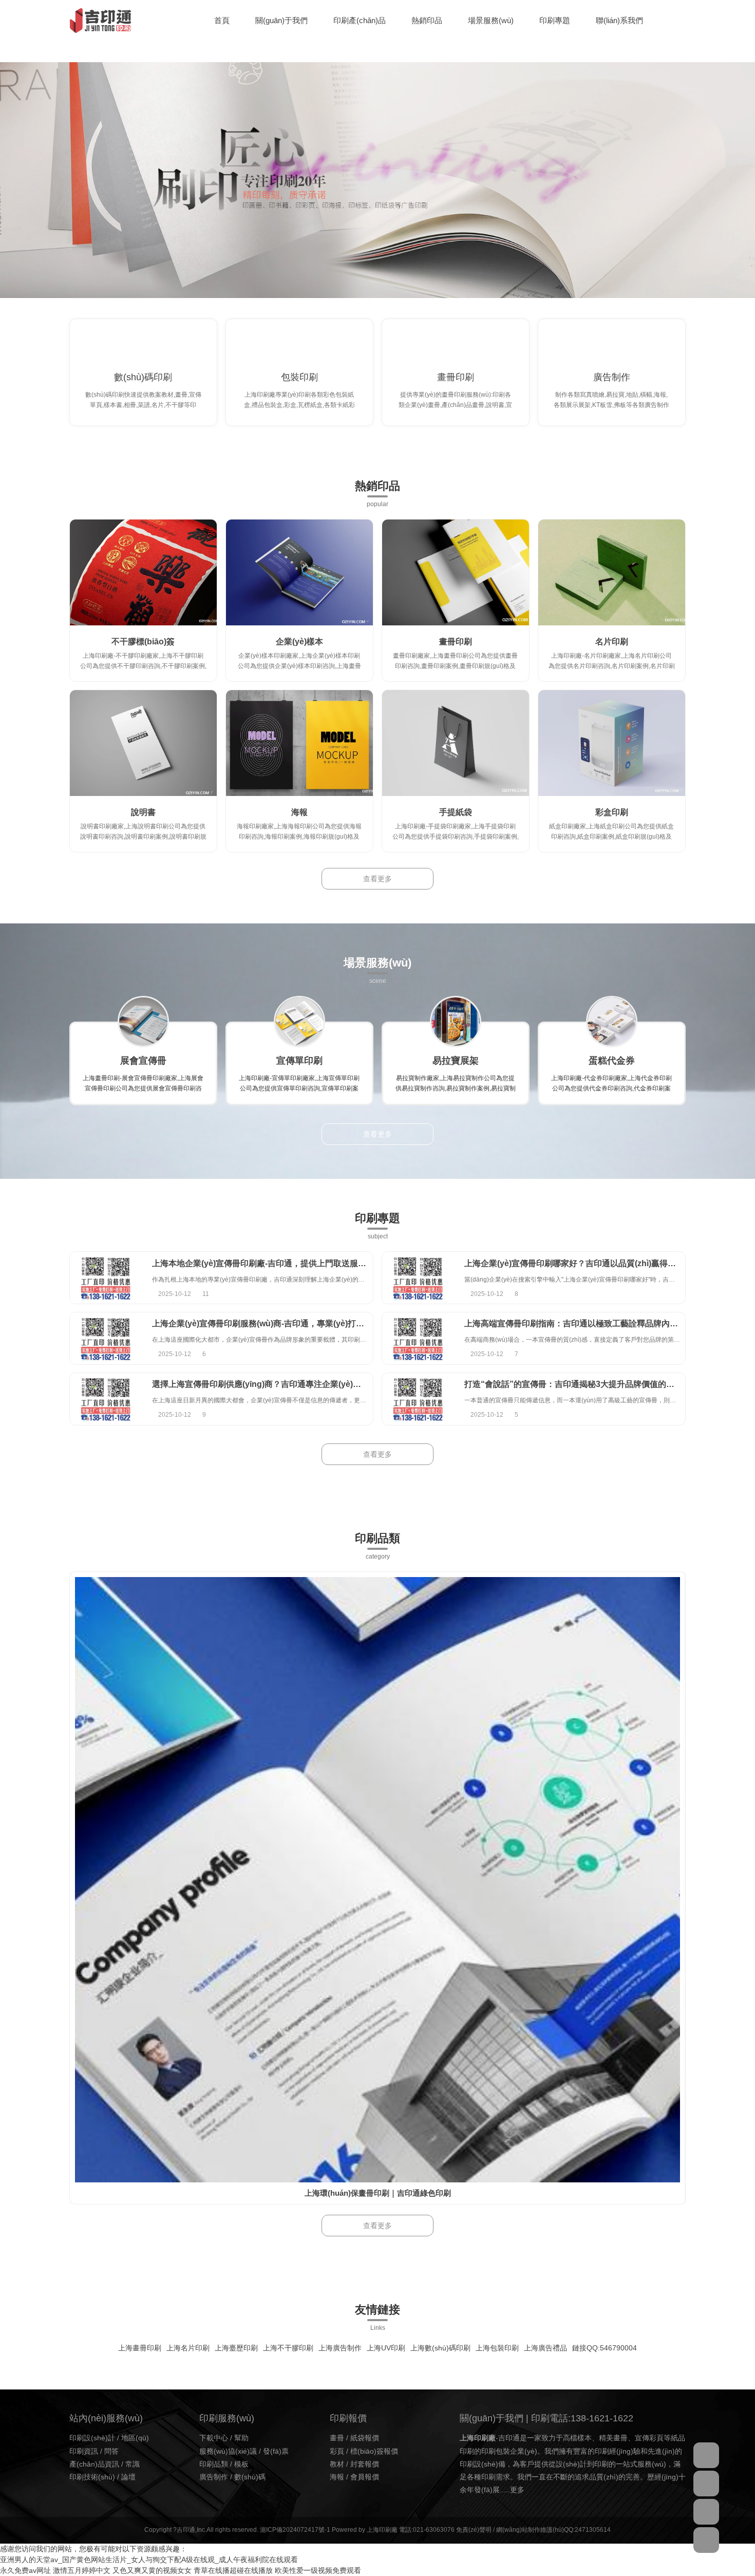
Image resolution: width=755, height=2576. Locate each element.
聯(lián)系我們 (619, 20)
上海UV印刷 (386, 2348)
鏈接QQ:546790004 (605, 2348)
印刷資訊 (84, 2451)
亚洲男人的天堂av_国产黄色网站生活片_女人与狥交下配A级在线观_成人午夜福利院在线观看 (149, 2560)
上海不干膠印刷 (288, 2348)
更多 (517, 2490)
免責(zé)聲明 (474, 2530)
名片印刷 (612, 642)
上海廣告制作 (340, 2348)
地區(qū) (135, 2438)
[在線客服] (706, 2455)
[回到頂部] (706, 2540)
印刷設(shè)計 (92, 2438)
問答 (111, 2451)
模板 (241, 2464)
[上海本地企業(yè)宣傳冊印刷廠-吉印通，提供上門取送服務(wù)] (106, 1278)
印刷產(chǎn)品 (360, 20)
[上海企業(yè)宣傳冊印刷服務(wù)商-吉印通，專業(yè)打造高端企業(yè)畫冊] (106, 1338)
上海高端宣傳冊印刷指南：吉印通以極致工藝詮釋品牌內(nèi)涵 (580, 1323)
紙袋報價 (365, 2438)
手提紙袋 (456, 812)
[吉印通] (100, 21)
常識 (133, 2464)
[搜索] (683, 21)
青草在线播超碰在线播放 (233, 2570)
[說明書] (143, 743)
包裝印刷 (299, 377)
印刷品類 (214, 2464)
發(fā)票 (276, 2451)
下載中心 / (217, 2438)
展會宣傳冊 (143, 1061)
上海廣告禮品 (545, 2348)
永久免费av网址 (25, 2570)
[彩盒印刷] (612, 743)
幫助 (241, 2438)
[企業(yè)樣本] (299, 572)
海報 (299, 812)
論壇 (128, 2477)
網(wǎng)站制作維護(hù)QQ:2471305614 (553, 2530)
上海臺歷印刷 (236, 2348)
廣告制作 (612, 377)
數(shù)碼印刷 (143, 377)
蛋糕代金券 (612, 1061)
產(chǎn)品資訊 (94, 2464)
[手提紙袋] (456, 743)
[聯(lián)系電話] (706, 2512)
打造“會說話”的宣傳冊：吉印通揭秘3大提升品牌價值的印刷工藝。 (586, 1384)
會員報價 (365, 2477)
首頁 (222, 20)
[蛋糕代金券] (612, 1022)
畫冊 (337, 2438)
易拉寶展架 (456, 1061)
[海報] (299, 743)
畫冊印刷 (456, 377)
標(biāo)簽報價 (374, 2451)
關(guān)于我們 (281, 20)
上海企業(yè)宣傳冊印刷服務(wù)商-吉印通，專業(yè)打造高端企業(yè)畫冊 (290, 1323)
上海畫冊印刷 (140, 2348)
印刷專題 (555, 20)
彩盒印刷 (612, 812)
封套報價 (365, 2464)
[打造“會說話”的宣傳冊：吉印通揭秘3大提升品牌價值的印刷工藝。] (418, 1399)
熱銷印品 (427, 20)
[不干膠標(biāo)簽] (143, 572)
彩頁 (337, 2451)
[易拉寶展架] (456, 1022)
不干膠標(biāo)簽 (143, 642)
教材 (337, 2464)
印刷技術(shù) (92, 2477)
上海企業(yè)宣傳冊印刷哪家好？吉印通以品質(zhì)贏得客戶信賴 (582, 1263)
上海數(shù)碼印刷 (440, 2348)
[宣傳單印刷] (299, 1022)
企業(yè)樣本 (299, 642)
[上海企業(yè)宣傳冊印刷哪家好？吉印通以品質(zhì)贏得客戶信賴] (418, 1278)
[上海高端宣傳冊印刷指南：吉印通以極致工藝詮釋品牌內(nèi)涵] (418, 1338)
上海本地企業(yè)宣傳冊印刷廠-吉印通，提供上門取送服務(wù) (267, 1263)
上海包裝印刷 (497, 2348)
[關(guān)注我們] (706, 2484)
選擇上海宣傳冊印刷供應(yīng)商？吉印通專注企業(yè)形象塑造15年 (278, 1384)
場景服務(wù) (491, 20)
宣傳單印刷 (299, 1061)
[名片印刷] (612, 572)
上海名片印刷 (188, 2348)
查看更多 (377, 879)
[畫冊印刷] (456, 572)
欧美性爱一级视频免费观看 (318, 2570)
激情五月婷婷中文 (82, 2570)
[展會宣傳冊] (143, 1022)
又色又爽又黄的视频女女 (152, 2570)
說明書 (143, 812)
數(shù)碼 (250, 2477)
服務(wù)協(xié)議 (228, 2451)
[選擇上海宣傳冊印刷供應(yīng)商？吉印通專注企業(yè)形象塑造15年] (106, 1399)
